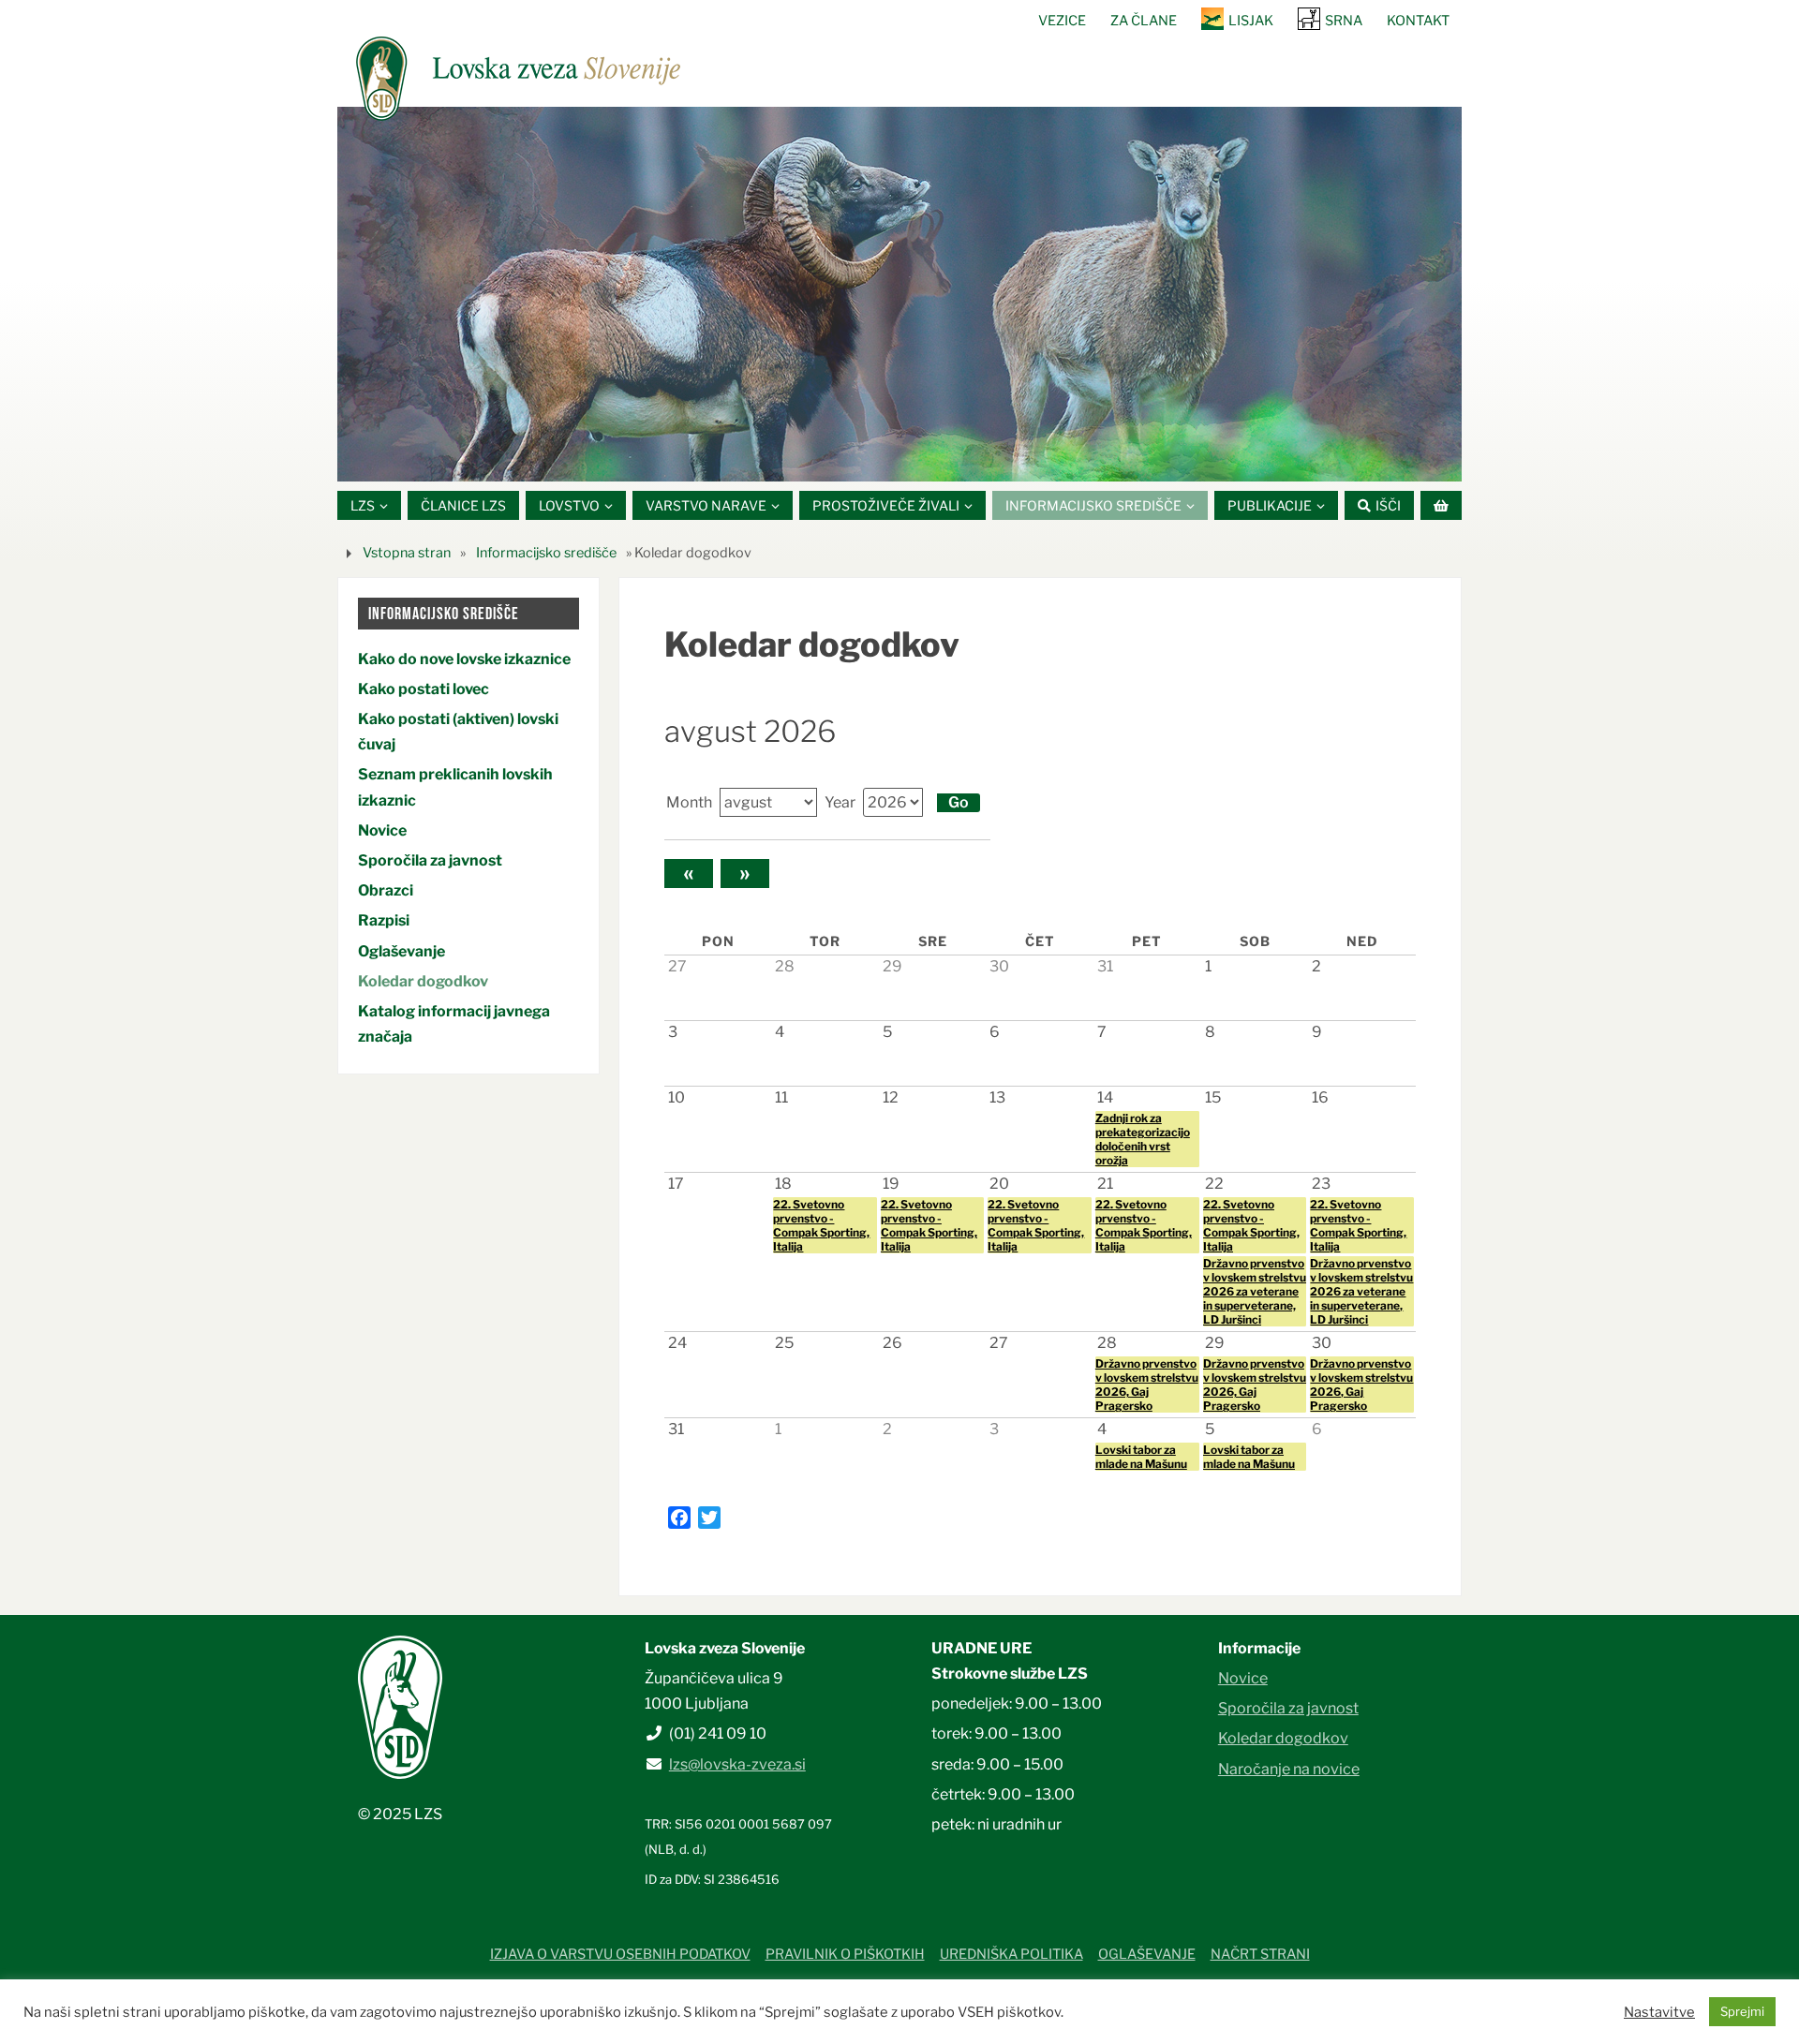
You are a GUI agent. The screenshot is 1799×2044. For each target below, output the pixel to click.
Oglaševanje (401, 951)
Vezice (1062, 21)
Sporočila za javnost (430, 860)
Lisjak (1251, 21)
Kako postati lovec (424, 689)
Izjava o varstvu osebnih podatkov (620, 1954)
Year (840, 802)
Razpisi (384, 920)
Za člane (1144, 21)
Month (689, 802)
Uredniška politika (1011, 1954)
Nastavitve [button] (1659, 2012)
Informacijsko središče (546, 553)
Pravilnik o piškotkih (845, 1954)
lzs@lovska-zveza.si (737, 1764)
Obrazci (386, 890)
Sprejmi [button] (1742, 2011)
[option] (899, 294)
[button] (843, 458)
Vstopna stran (407, 553)
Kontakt (1418, 21)
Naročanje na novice (1289, 1769)
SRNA (1344, 21)
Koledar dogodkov (423, 981)
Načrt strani (1260, 1954)
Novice (382, 830)
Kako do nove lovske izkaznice (464, 659)
